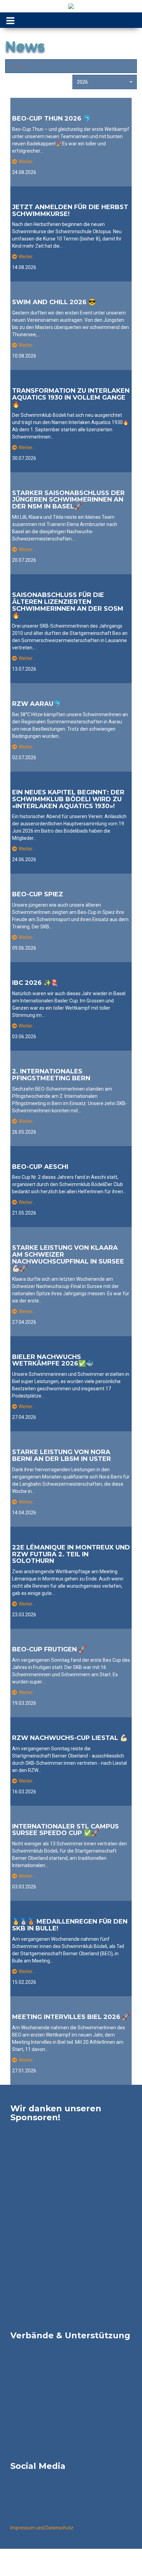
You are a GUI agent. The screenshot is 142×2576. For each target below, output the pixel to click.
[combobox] (105, 82)
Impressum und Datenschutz (42, 2528)
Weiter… (27, 162)
